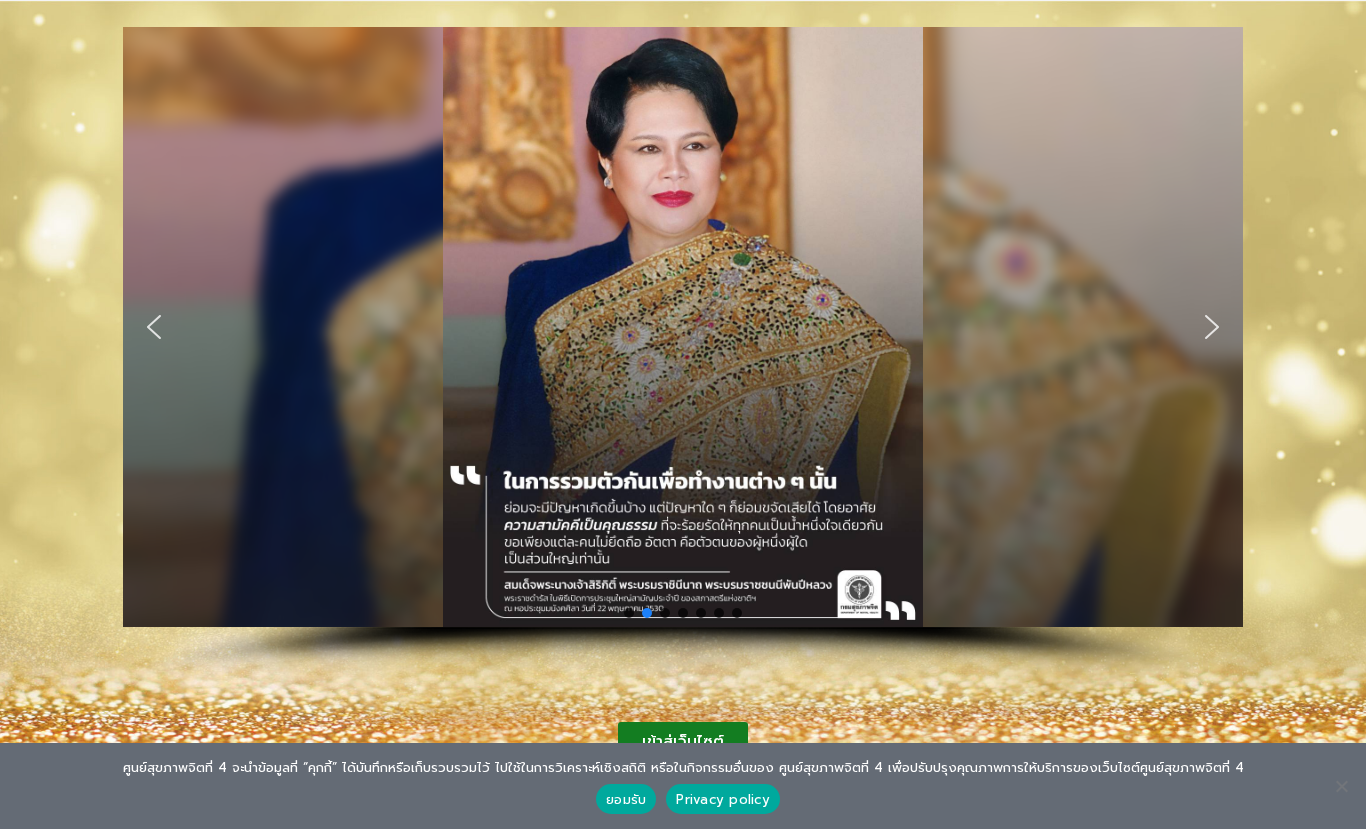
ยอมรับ (626, 799)
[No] (1341, 786)
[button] (154, 327)
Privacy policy (723, 799)
